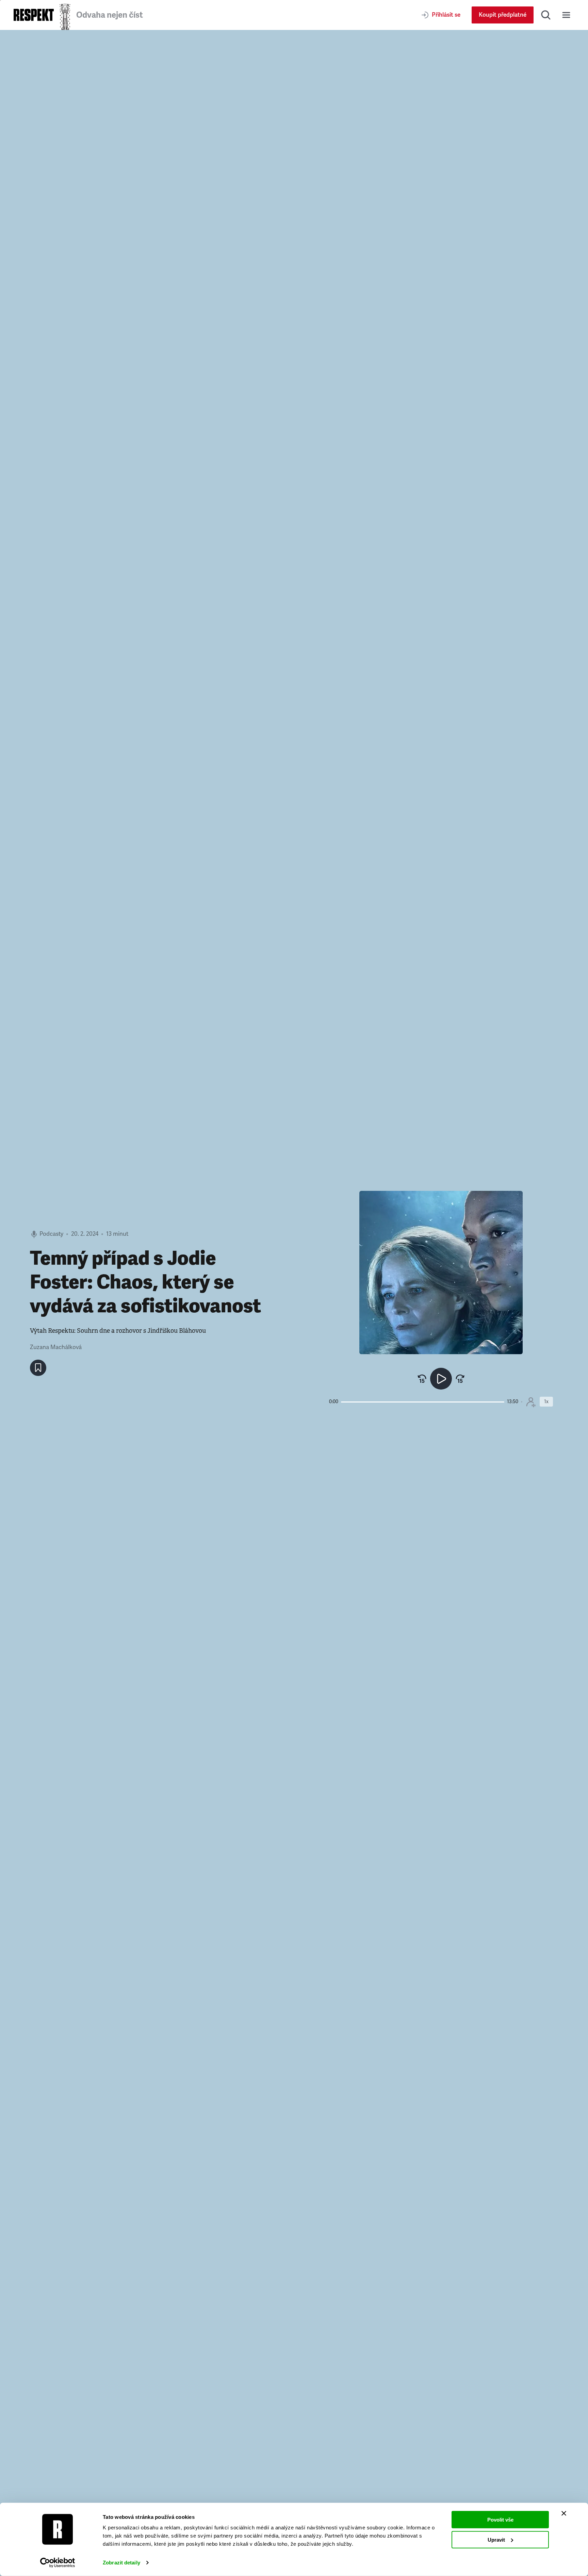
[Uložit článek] (38, 1368)
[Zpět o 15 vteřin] (422, 1379)
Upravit (496, 2539)
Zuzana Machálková (56, 1347)
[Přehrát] (441, 1379)
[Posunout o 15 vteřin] (460, 1379)
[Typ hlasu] (531, 1402)
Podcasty (51, 1234)
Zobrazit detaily (121, 2563)
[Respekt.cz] (34, 15)
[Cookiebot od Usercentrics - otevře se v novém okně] (58, 2563)
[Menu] (566, 15)
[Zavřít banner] (564, 2513)
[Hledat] (546, 15)
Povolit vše (500, 2520)
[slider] (423, 1402)
